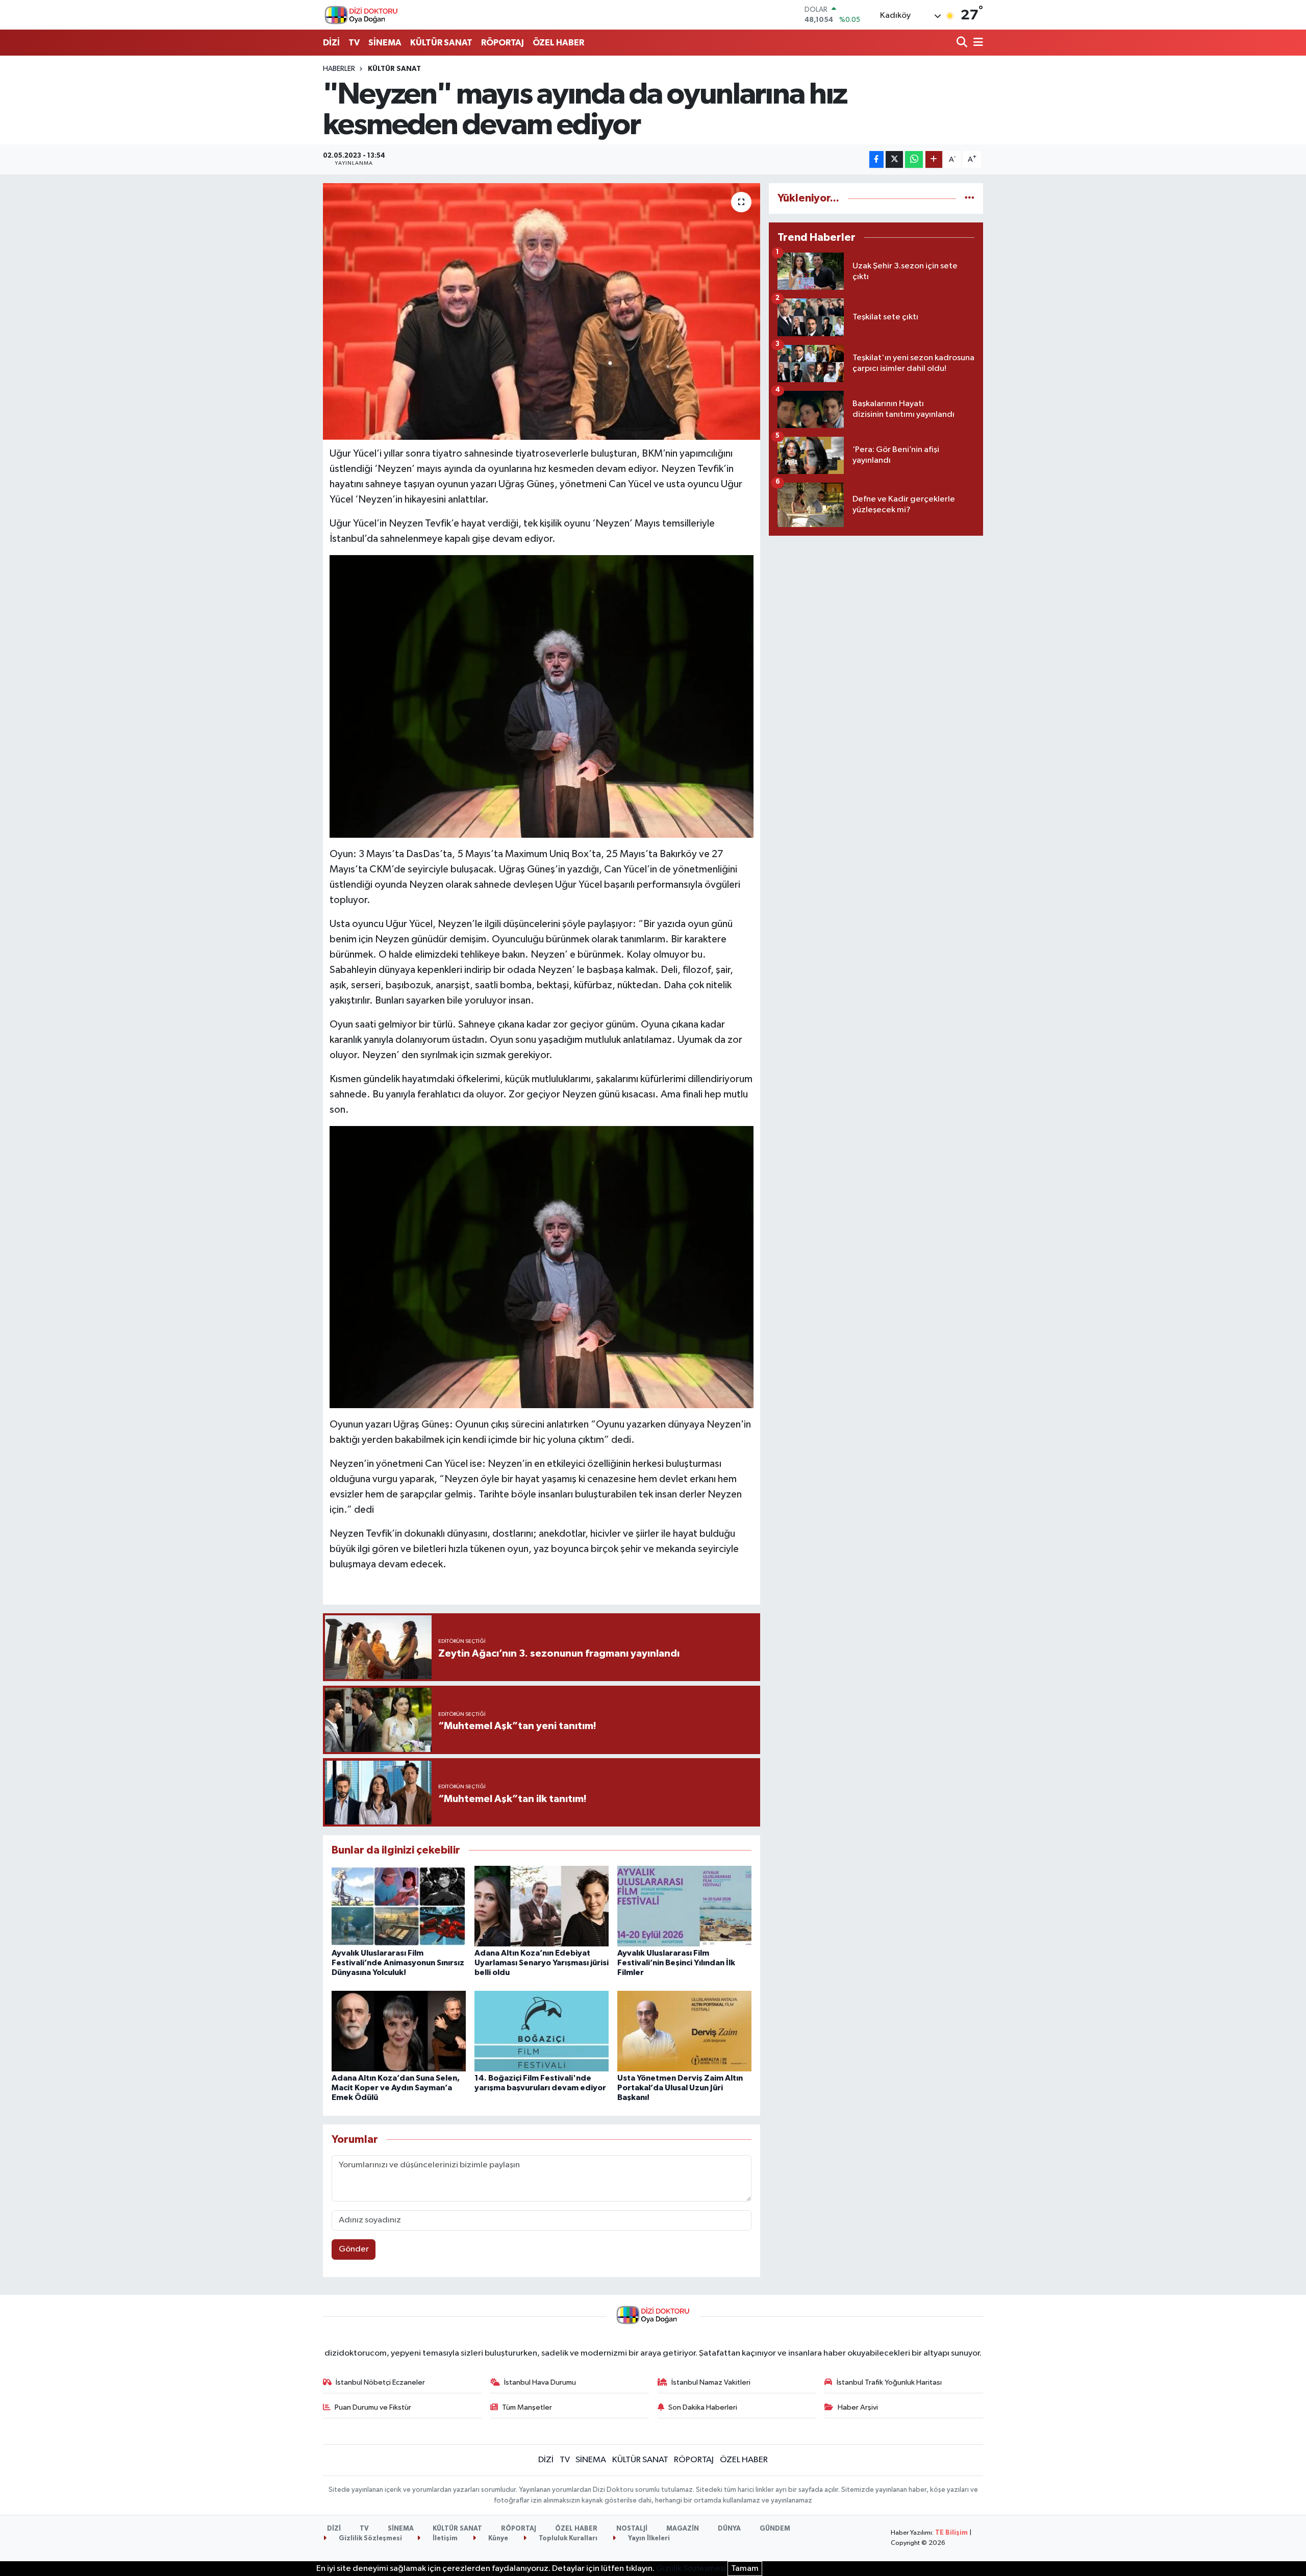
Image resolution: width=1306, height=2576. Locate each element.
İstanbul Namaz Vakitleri (711, 2382)
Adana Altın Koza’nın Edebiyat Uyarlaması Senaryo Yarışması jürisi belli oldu (542, 1963)
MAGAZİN (683, 2529)
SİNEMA (385, 43)
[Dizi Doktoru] (361, 15)
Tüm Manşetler (527, 2407)
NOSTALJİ (632, 2529)
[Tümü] (970, 198)
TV (354, 43)
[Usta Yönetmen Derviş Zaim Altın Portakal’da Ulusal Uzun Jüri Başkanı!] (684, 2031)
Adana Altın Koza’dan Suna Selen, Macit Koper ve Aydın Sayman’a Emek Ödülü (396, 2088)
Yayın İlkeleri (648, 2539)
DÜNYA (729, 2529)
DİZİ (331, 43)
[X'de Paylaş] (894, 159)
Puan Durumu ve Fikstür (373, 2407)
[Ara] (963, 43)
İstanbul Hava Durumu (540, 2382)
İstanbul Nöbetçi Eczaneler (380, 2382)
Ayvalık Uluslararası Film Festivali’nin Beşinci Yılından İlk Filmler (676, 1963)
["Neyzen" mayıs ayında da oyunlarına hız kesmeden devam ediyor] (542, 311)
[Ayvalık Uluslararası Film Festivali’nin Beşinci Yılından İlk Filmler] (684, 1906)
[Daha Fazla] (934, 159)
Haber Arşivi (858, 2407)
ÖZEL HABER (558, 43)
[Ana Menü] (976, 43)
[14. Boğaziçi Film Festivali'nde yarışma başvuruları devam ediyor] (542, 2031)
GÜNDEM (775, 2529)
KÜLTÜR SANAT (441, 43)
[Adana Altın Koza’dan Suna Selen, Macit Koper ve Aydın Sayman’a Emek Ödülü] (399, 2031)
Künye (497, 2539)
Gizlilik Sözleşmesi (370, 2539)
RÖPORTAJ (503, 43)
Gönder (354, 2249)
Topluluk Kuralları (567, 2539)
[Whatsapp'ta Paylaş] (914, 159)
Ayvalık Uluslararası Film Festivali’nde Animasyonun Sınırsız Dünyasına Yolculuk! (398, 1963)
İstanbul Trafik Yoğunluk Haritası (889, 2382)
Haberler (339, 69)
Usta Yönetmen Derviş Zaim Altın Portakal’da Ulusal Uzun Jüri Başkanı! (680, 2088)
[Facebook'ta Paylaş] (876, 159)
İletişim (444, 2539)
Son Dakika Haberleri (703, 2407)
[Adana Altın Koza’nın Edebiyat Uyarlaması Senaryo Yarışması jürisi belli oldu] (542, 1906)
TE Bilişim (951, 2533)
